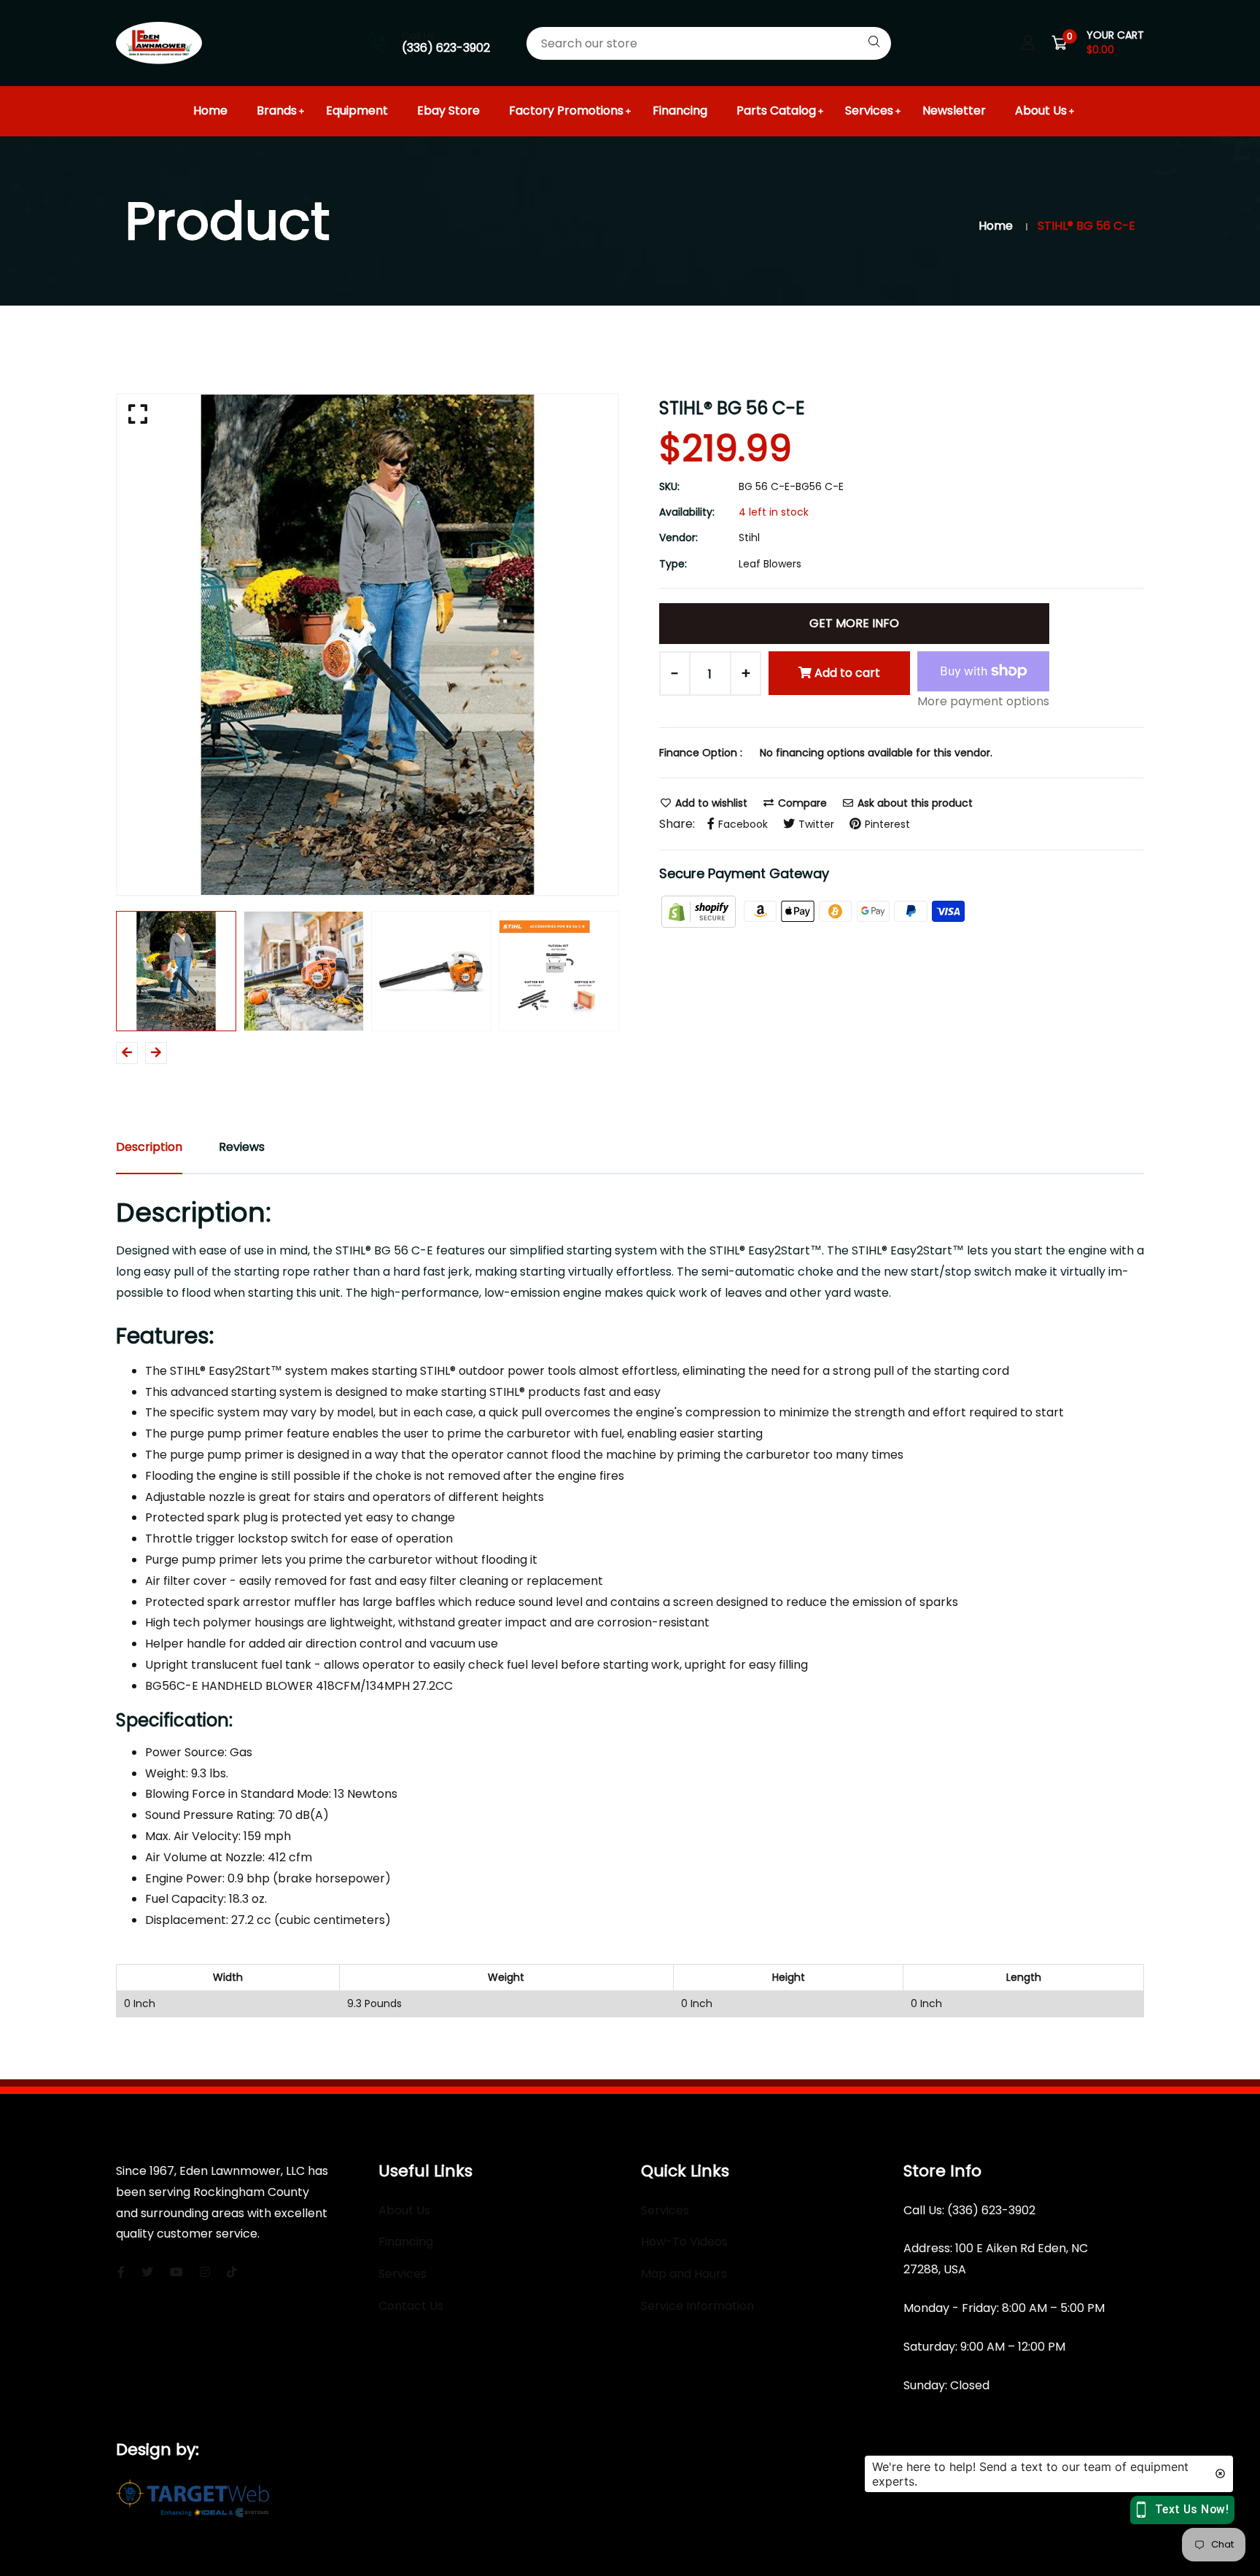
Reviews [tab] (242, 1147)
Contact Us (411, 2306)
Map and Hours (684, 2274)
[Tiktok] (232, 2272)
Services (869, 110)
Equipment (357, 110)
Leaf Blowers (770, 564)
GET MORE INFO (854, 623)
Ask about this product (914, 803)
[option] (367, 645)
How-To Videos (684, 2242)
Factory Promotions (566, 110)
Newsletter (954, 110)
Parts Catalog (776, 110)
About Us (1041, 110)
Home (210, 110)
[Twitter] (147, 2272)
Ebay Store (448, 110)
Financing (680, 110)
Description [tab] (149, 1147)
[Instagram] (205, 2272)
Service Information (697, 2306)
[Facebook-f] (121, 2272)
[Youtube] (176, 2272)
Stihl (749, 538)
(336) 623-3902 (446, 48)
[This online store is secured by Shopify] (700, 911)
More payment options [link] (983, 701)
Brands (277, 110)
